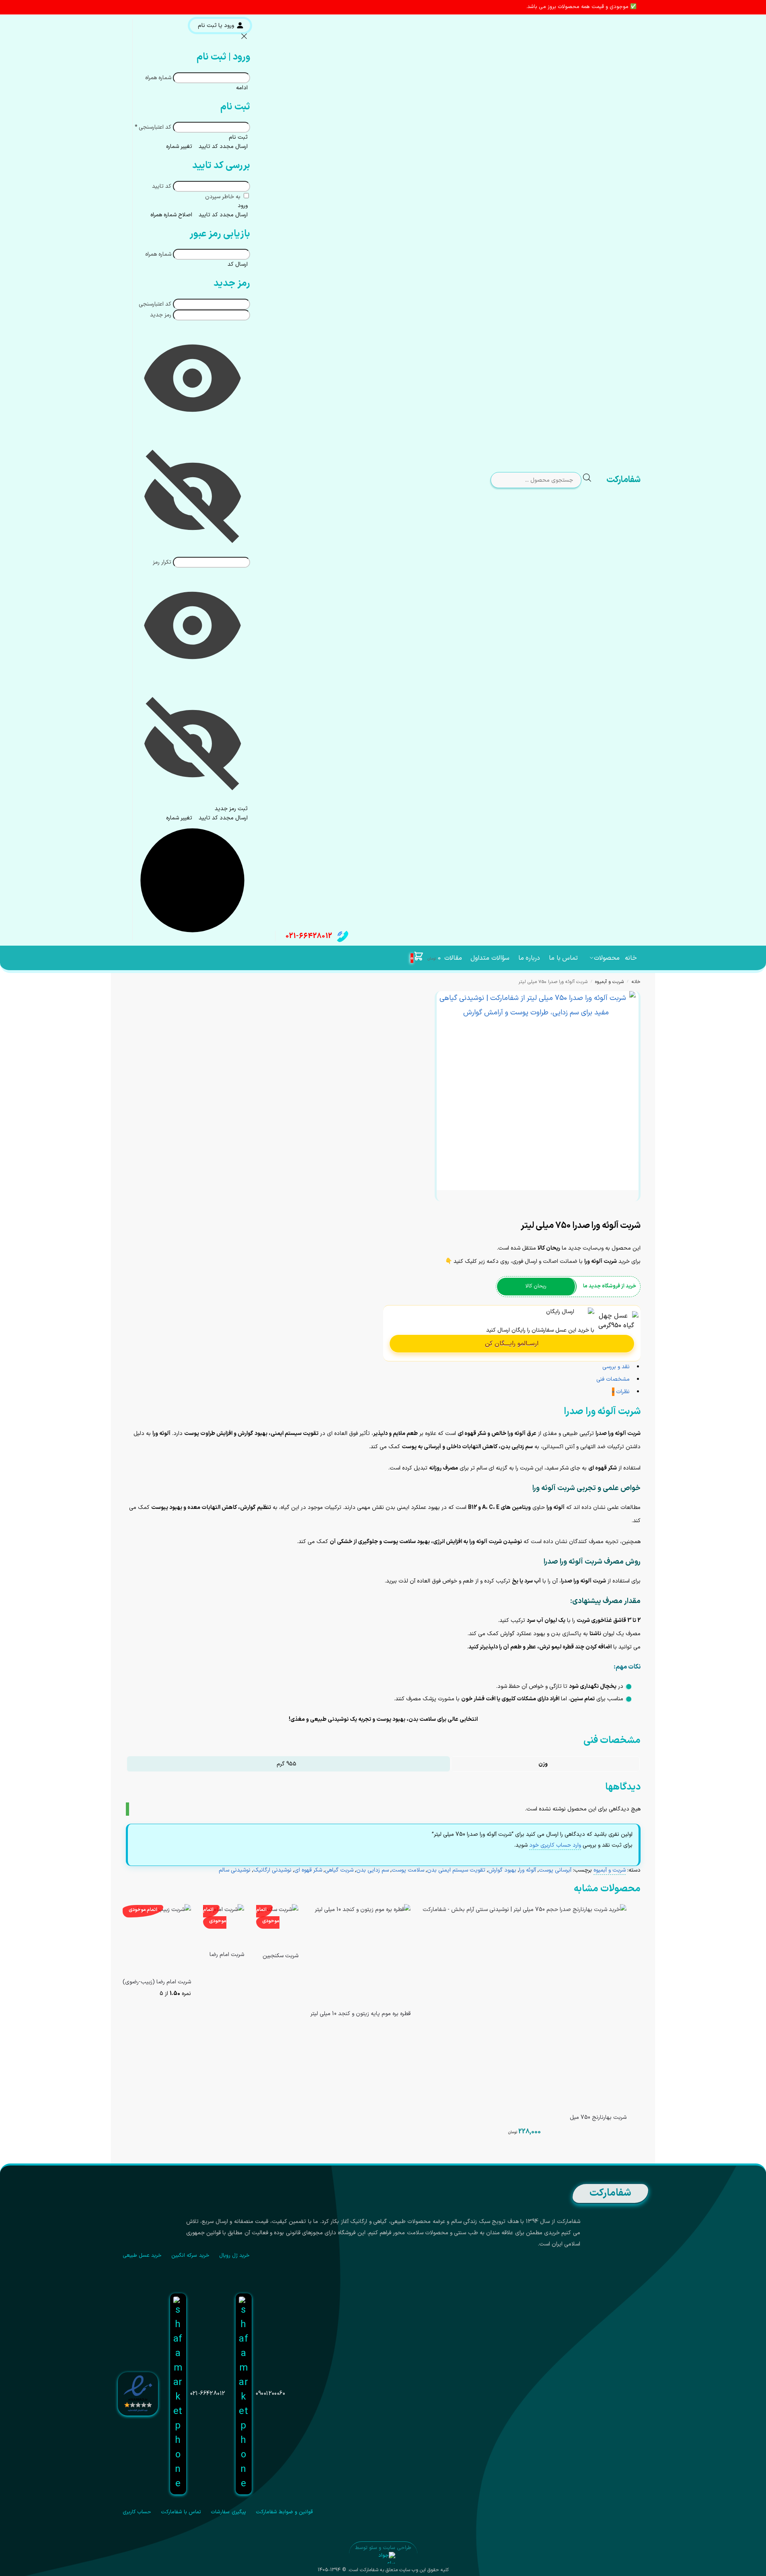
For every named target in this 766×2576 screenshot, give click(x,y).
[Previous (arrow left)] (638, 1215)
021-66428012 (309, 936)
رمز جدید (161, 315)
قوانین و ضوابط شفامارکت (284, 2512)
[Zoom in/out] (619, 1207)
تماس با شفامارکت (181, 2512)
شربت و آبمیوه (609, 982)
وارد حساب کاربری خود (555, 1845)
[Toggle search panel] (593, 480)
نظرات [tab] (621, 1392)
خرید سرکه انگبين (190, 2256)
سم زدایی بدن (373, 1870)
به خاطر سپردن (224, 197)
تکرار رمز (162, 562)
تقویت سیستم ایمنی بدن (456, 1870)
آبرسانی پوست (555, 1870)
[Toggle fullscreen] (625, 1207)
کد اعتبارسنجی (153, 127)
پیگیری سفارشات (228, 2512)
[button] (426, 958)
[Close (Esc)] (638, 1207)
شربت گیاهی (339, 1870)
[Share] (632, 1207)
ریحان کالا (536, 1286)
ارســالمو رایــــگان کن (512, 1344)
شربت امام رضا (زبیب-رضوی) (157, 1982)
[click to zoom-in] (536, 1091)
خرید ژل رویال (235, 2256)
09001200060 (271, 2394)
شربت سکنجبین (280, 1956)
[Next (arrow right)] (632, 1215)
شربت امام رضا (227, 1955)
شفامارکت (623, 480)
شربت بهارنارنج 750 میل (598, 2118)
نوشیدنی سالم (235, 1870)
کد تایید (162, 186)
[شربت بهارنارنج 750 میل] (525, 2006)
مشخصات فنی (525, 2155)
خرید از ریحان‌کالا (277, 1973)
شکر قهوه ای (308, 1870)
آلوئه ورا (528, 1870)
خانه (636, 982)
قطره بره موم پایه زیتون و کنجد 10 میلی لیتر (360, 2014)
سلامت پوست (408, 1870)
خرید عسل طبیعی (142, 2256)
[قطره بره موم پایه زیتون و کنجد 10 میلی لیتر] (360, 1954)
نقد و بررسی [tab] (616, 1367)
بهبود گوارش (502, 1870)
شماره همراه (158, 78)
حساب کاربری (137, 2512)
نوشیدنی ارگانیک (272, 1870)
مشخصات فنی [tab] (613, 1379)
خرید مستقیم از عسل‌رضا (360, 2031)
